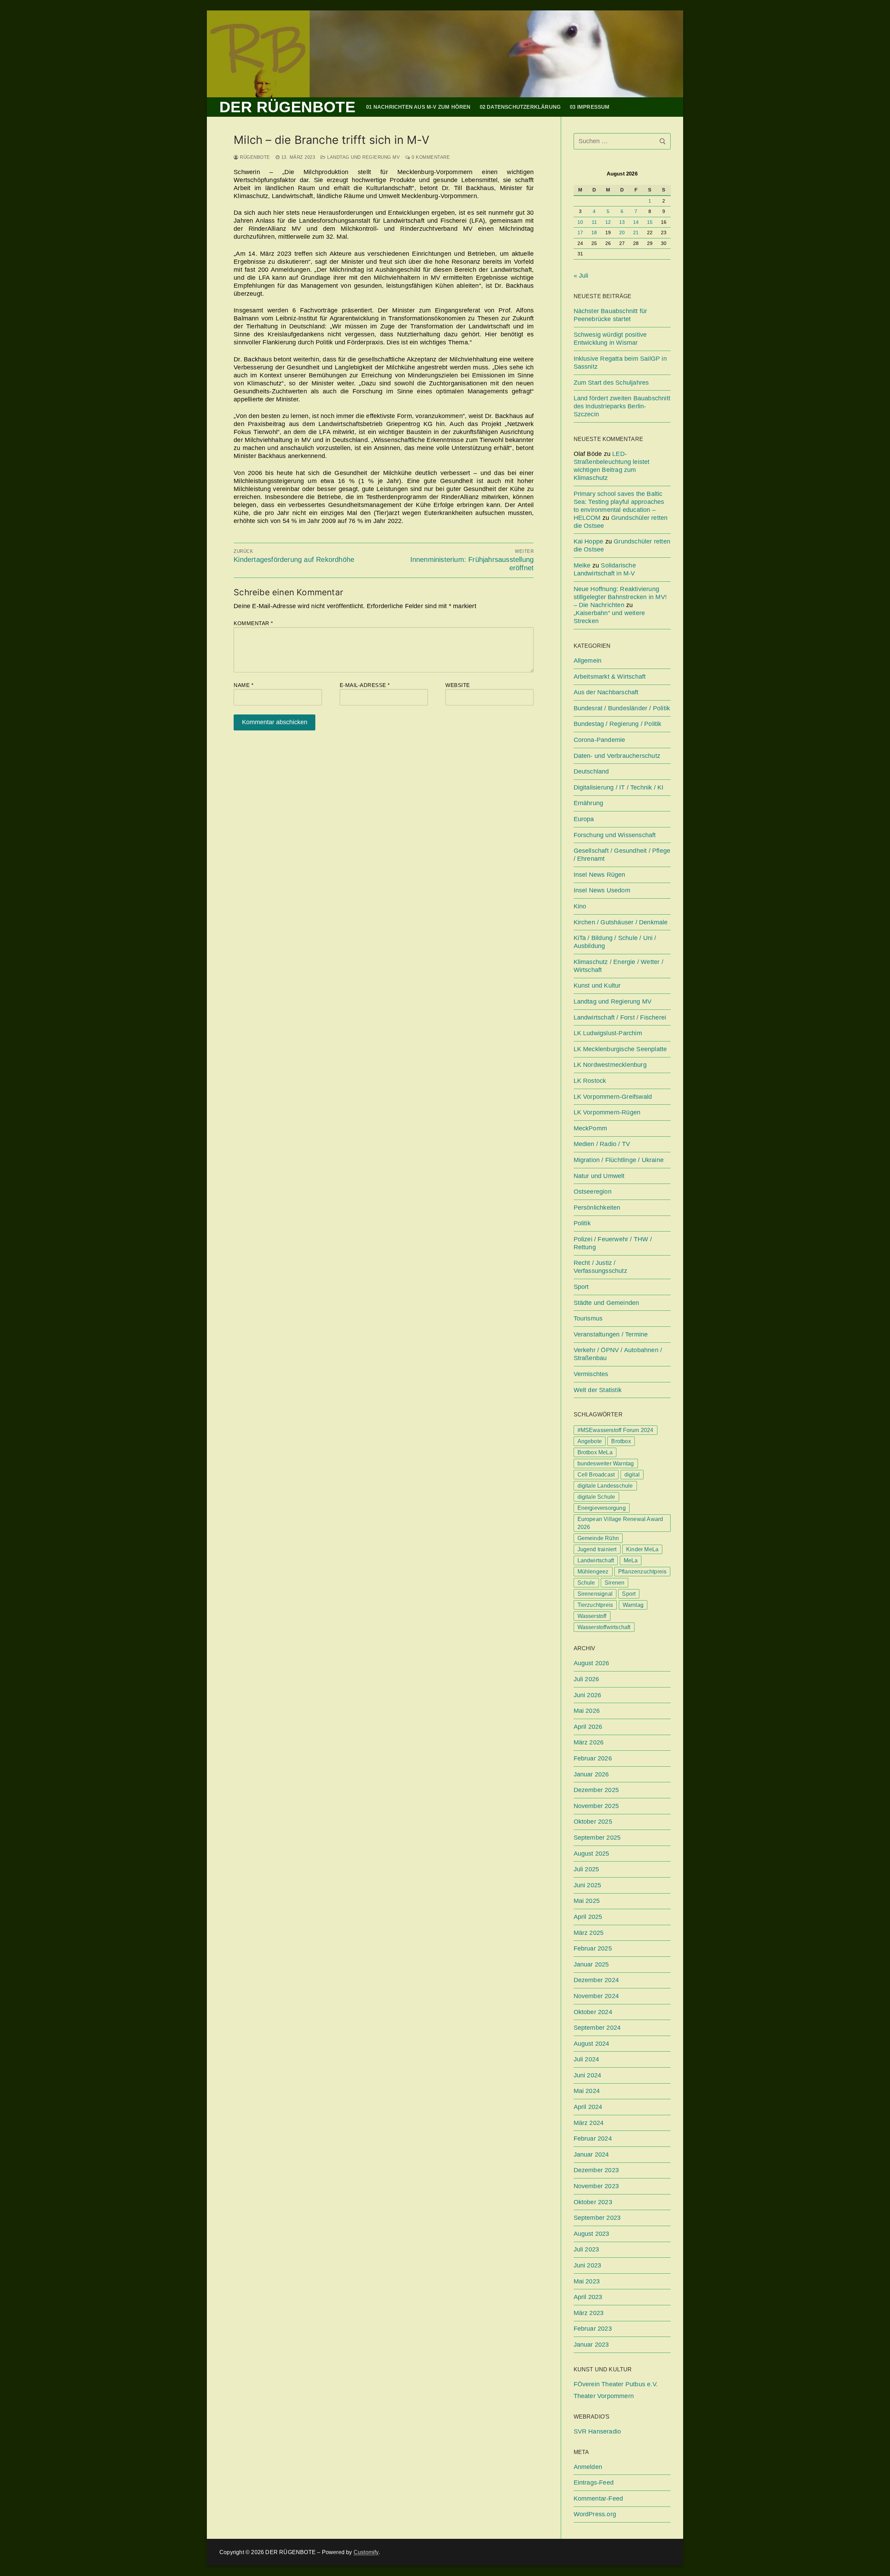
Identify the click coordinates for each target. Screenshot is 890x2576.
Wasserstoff (592, 1616)
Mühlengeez (593, 1572)
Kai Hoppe (589, 541)
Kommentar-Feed (598, 2499)
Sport (581, 1287)
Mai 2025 (587, 1901)
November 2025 (596, 1806)
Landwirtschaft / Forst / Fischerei (620, 1017)
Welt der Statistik (598, 1390)
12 (608, 222)
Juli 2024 (586, 2059)
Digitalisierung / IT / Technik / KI (619, 787)
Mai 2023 (587, 2281)
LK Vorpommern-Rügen (607, 1112)
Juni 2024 (588, 2075)
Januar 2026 (591, 1774)
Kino (580, 906)
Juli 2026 (586, 1679)
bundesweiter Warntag (606, 1463)
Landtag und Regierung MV (363, 157)
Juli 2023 (586, 2249)
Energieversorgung (602, 1508)
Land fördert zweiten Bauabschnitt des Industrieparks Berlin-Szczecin (622, 406)
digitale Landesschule (605, 1486)
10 (580, 222)
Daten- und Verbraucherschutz (617, 756)
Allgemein (588, 661)
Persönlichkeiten (597, 1208)
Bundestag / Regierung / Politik (618, 724)
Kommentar (253, 623)
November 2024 (596, 1996)
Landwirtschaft (596, 1560)
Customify (366, 2552)
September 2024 (597, 2028)
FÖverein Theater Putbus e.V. (616, 2384)
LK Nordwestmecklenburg (610, 1065)
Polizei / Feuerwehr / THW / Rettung (613, 1243)
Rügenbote (254, 157)
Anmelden (588, 2467)
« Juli (581, 276)
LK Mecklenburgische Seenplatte (620, 1049)
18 (594, 233)
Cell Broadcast (596, 1475)
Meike (582, 565)
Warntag (633, 1605)
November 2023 (596, 2186)
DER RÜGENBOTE (287, 107)
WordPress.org (595, 2514)
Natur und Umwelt (599, 1176)
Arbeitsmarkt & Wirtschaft (610, 677)
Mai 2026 (587, 1711)
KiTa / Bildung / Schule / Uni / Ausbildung (615, 942)
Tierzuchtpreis (595, 1605)
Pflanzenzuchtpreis (642, 1572)
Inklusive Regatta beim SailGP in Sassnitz (620, 363)
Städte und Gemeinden (606, 1303)
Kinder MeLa (642, 1549)
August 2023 (592, 2234)
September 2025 (597, 1838)
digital (632, 1475)
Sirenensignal (595, 1594)
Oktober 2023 (593, 2202)
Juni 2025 (588, 1885)
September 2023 (597, 2218)
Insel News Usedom (602, 890)
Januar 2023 (591, 2345)
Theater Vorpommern (604, 2396)
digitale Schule (596, 1497)
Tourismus (588, 1318)
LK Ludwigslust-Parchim (608, 1033)
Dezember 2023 (596, 2170)
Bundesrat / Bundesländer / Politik (622, 708)
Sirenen (614, 1583)
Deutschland (591, 771)
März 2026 (589, 1742)
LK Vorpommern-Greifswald (613, 1097)
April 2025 (588, 1917)
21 (636, 233)
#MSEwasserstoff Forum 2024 (616, 1430)
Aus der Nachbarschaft (606, 692)
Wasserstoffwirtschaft (604, 1627)
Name (244, 685)
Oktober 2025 (593, 1822)
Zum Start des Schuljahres (611, 383)
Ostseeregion (593, 1192)
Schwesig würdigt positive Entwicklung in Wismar (610, 339)
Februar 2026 (593, 1758)
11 (594, 222)
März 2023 (589, 2313)
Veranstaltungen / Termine (611, 1334)
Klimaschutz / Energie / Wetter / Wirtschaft (618, 966)
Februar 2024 (593, 2139)
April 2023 (588, 2297)
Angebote (590, 1441)
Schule (586, 1583)
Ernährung (589, 803)
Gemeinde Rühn (598, 1538)
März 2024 (589, 2123)
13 (622, 222)
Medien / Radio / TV (602, 1144)
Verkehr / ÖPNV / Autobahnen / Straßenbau (618, 1354)
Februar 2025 (593, 1948)
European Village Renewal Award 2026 (620, 1523)
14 (636, 222)
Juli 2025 (586, 1869)
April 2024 (588, 2107)
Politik (582, 1223)
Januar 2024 (591, 2154)
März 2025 (589, 1933)
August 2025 (592, 1854)
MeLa (631, 1560)
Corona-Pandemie (600, 740)
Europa (584, 819)
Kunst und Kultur (597, 986)
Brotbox (621, 1441)
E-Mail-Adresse (365, 685)
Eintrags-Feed (594, 2483)
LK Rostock (590, 1081)
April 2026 (588, 1727)
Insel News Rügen (600, 875)
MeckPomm (590, 1128)
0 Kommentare (430, 157)
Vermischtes (591, 1374)
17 (580, 233)
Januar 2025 (591, 1964)
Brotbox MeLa (595, 1452)
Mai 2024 (587, 2091)
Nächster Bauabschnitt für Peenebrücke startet (610, 315)
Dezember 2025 (596, 1790)
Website (458, 685)
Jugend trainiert (597, 1549)
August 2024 (592, 2044)
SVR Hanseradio (597, 2431)
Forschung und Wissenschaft (615, 835)
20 (622, 233)
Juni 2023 (588, 2265)
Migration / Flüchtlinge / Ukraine (619, 1160)
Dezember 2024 (596, 1980)
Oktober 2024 (593, 2012)
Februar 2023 (593, 2329)
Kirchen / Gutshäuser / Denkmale (621, 922)
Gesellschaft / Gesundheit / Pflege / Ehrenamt (622, 855)
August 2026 (592, 1663)
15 (650, 222)
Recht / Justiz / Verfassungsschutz (600, 1267)
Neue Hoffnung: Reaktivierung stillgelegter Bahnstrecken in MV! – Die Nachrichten (620, 597)
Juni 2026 (588, 1695)
